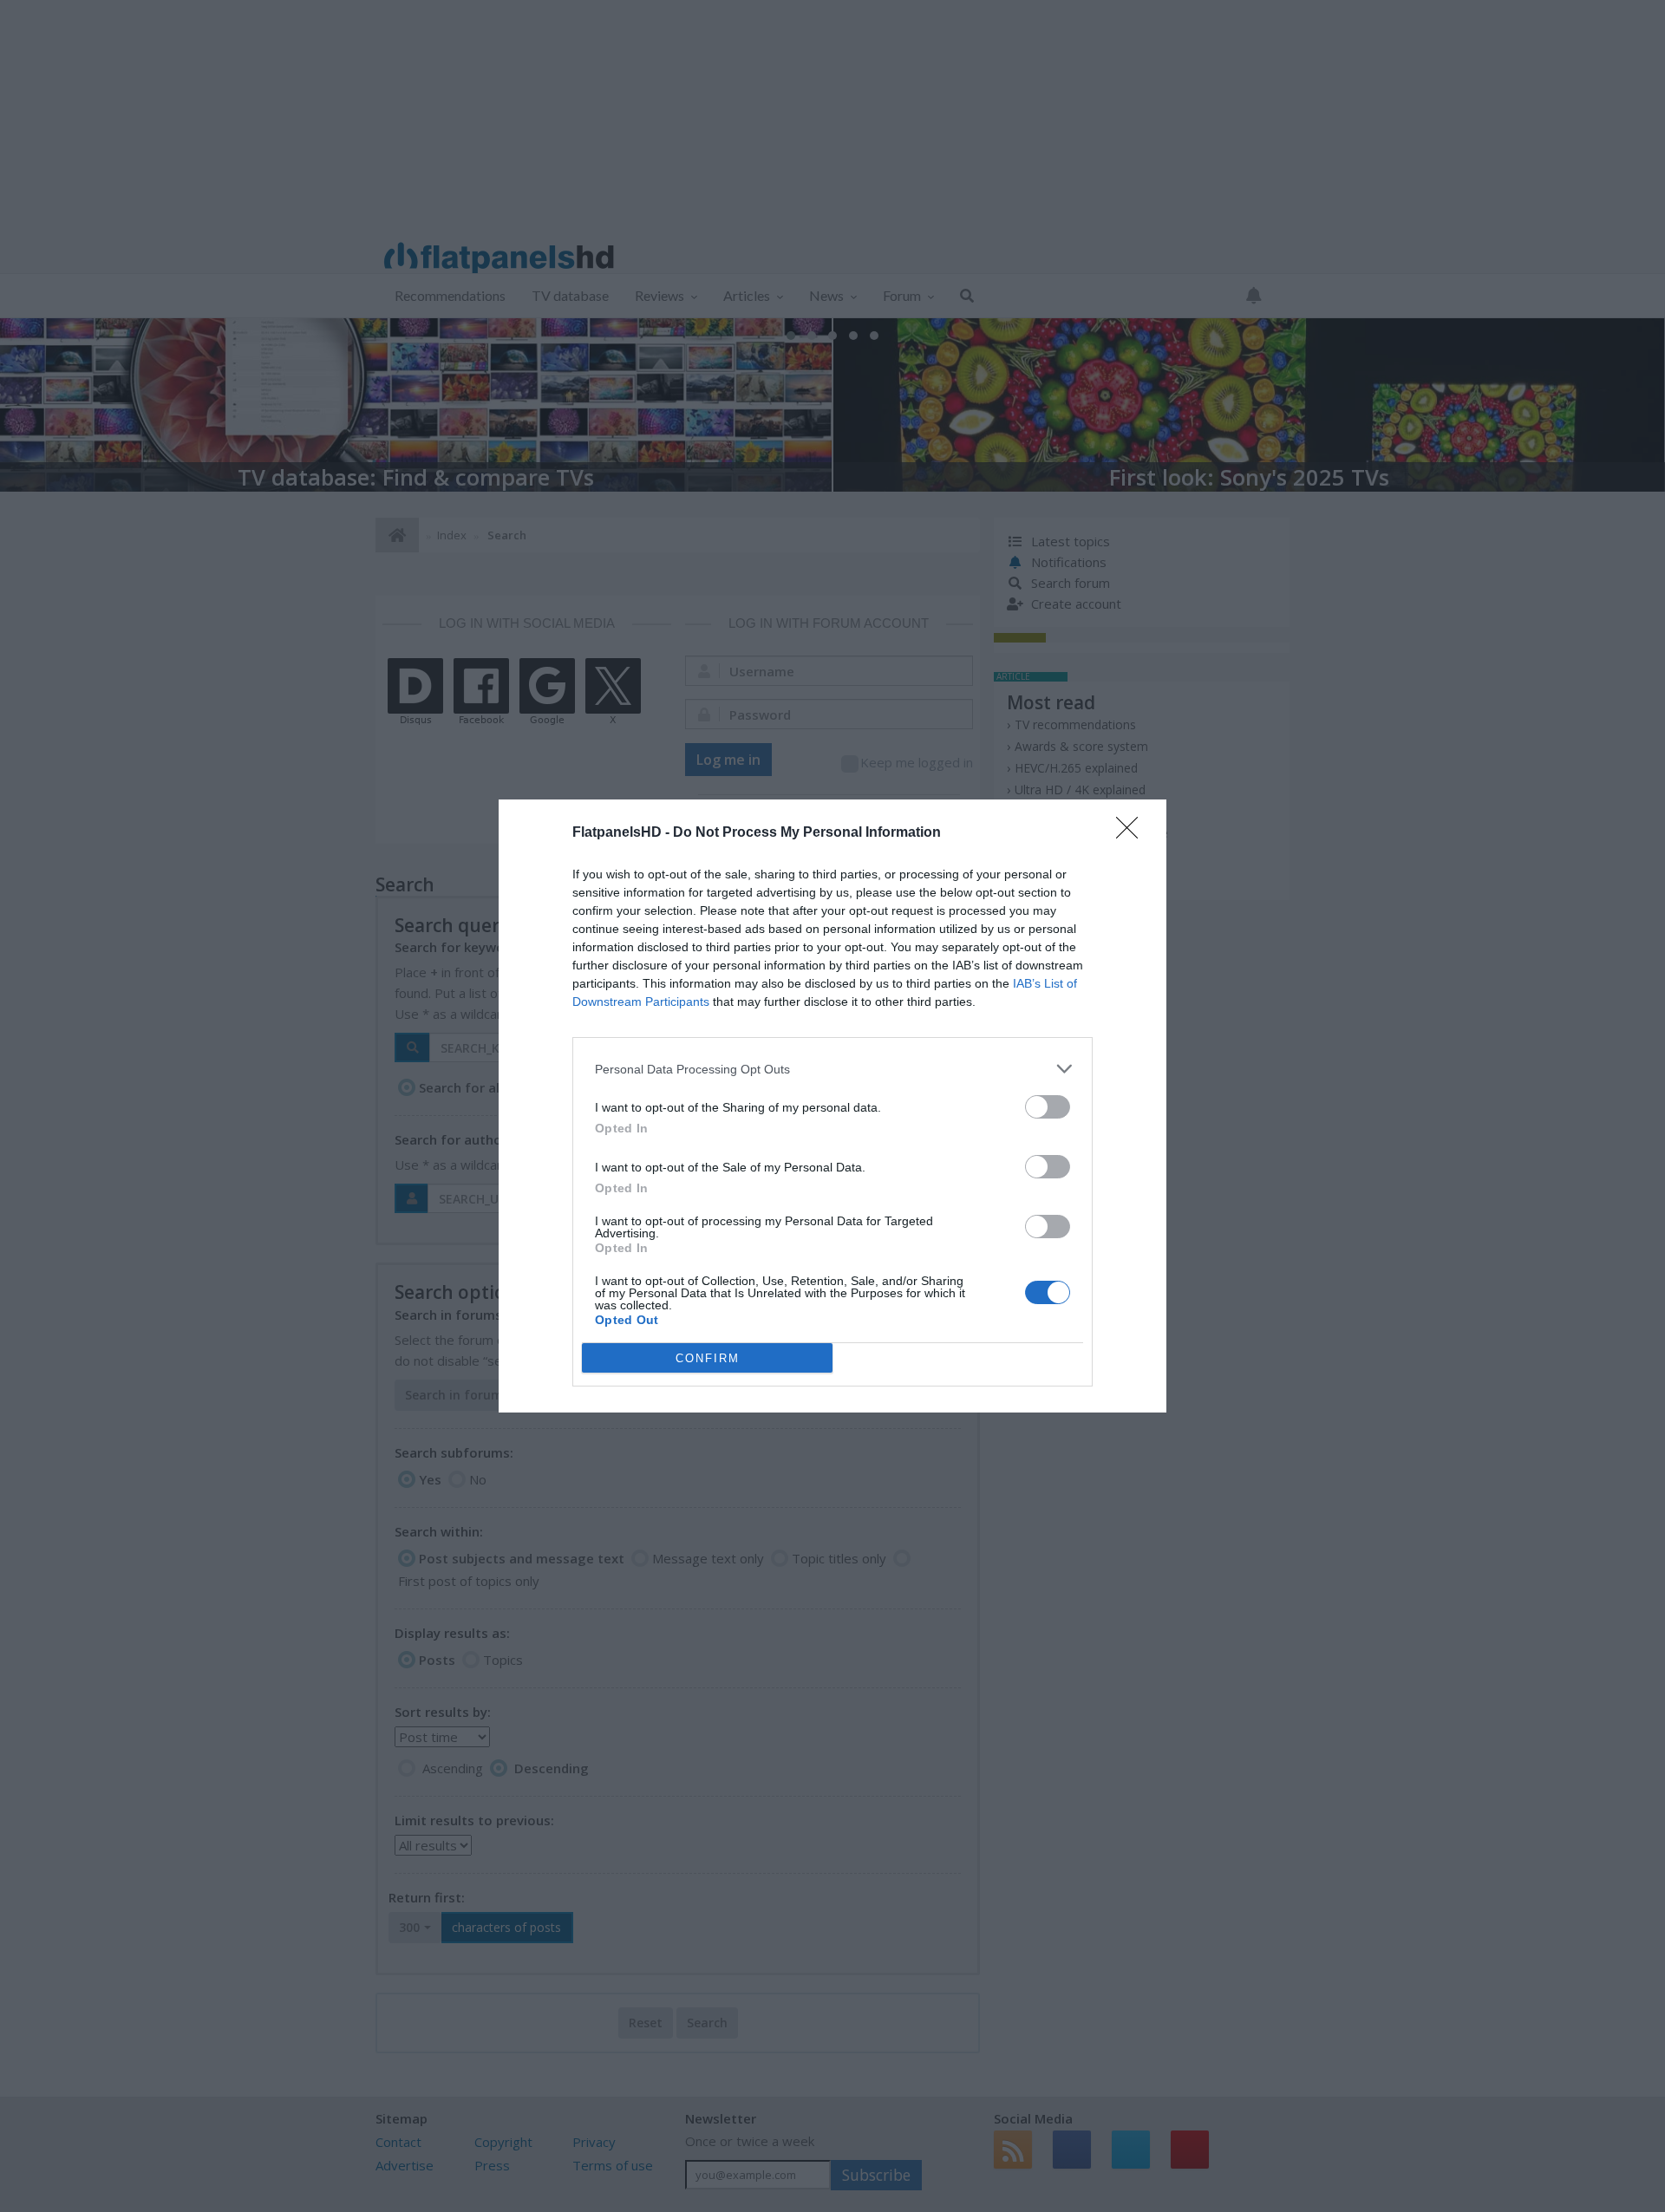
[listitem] (832, 1069)
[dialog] (832, 1106)
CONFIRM (708, 1358)
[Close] (1133, 833)
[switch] (1048, 1107)
